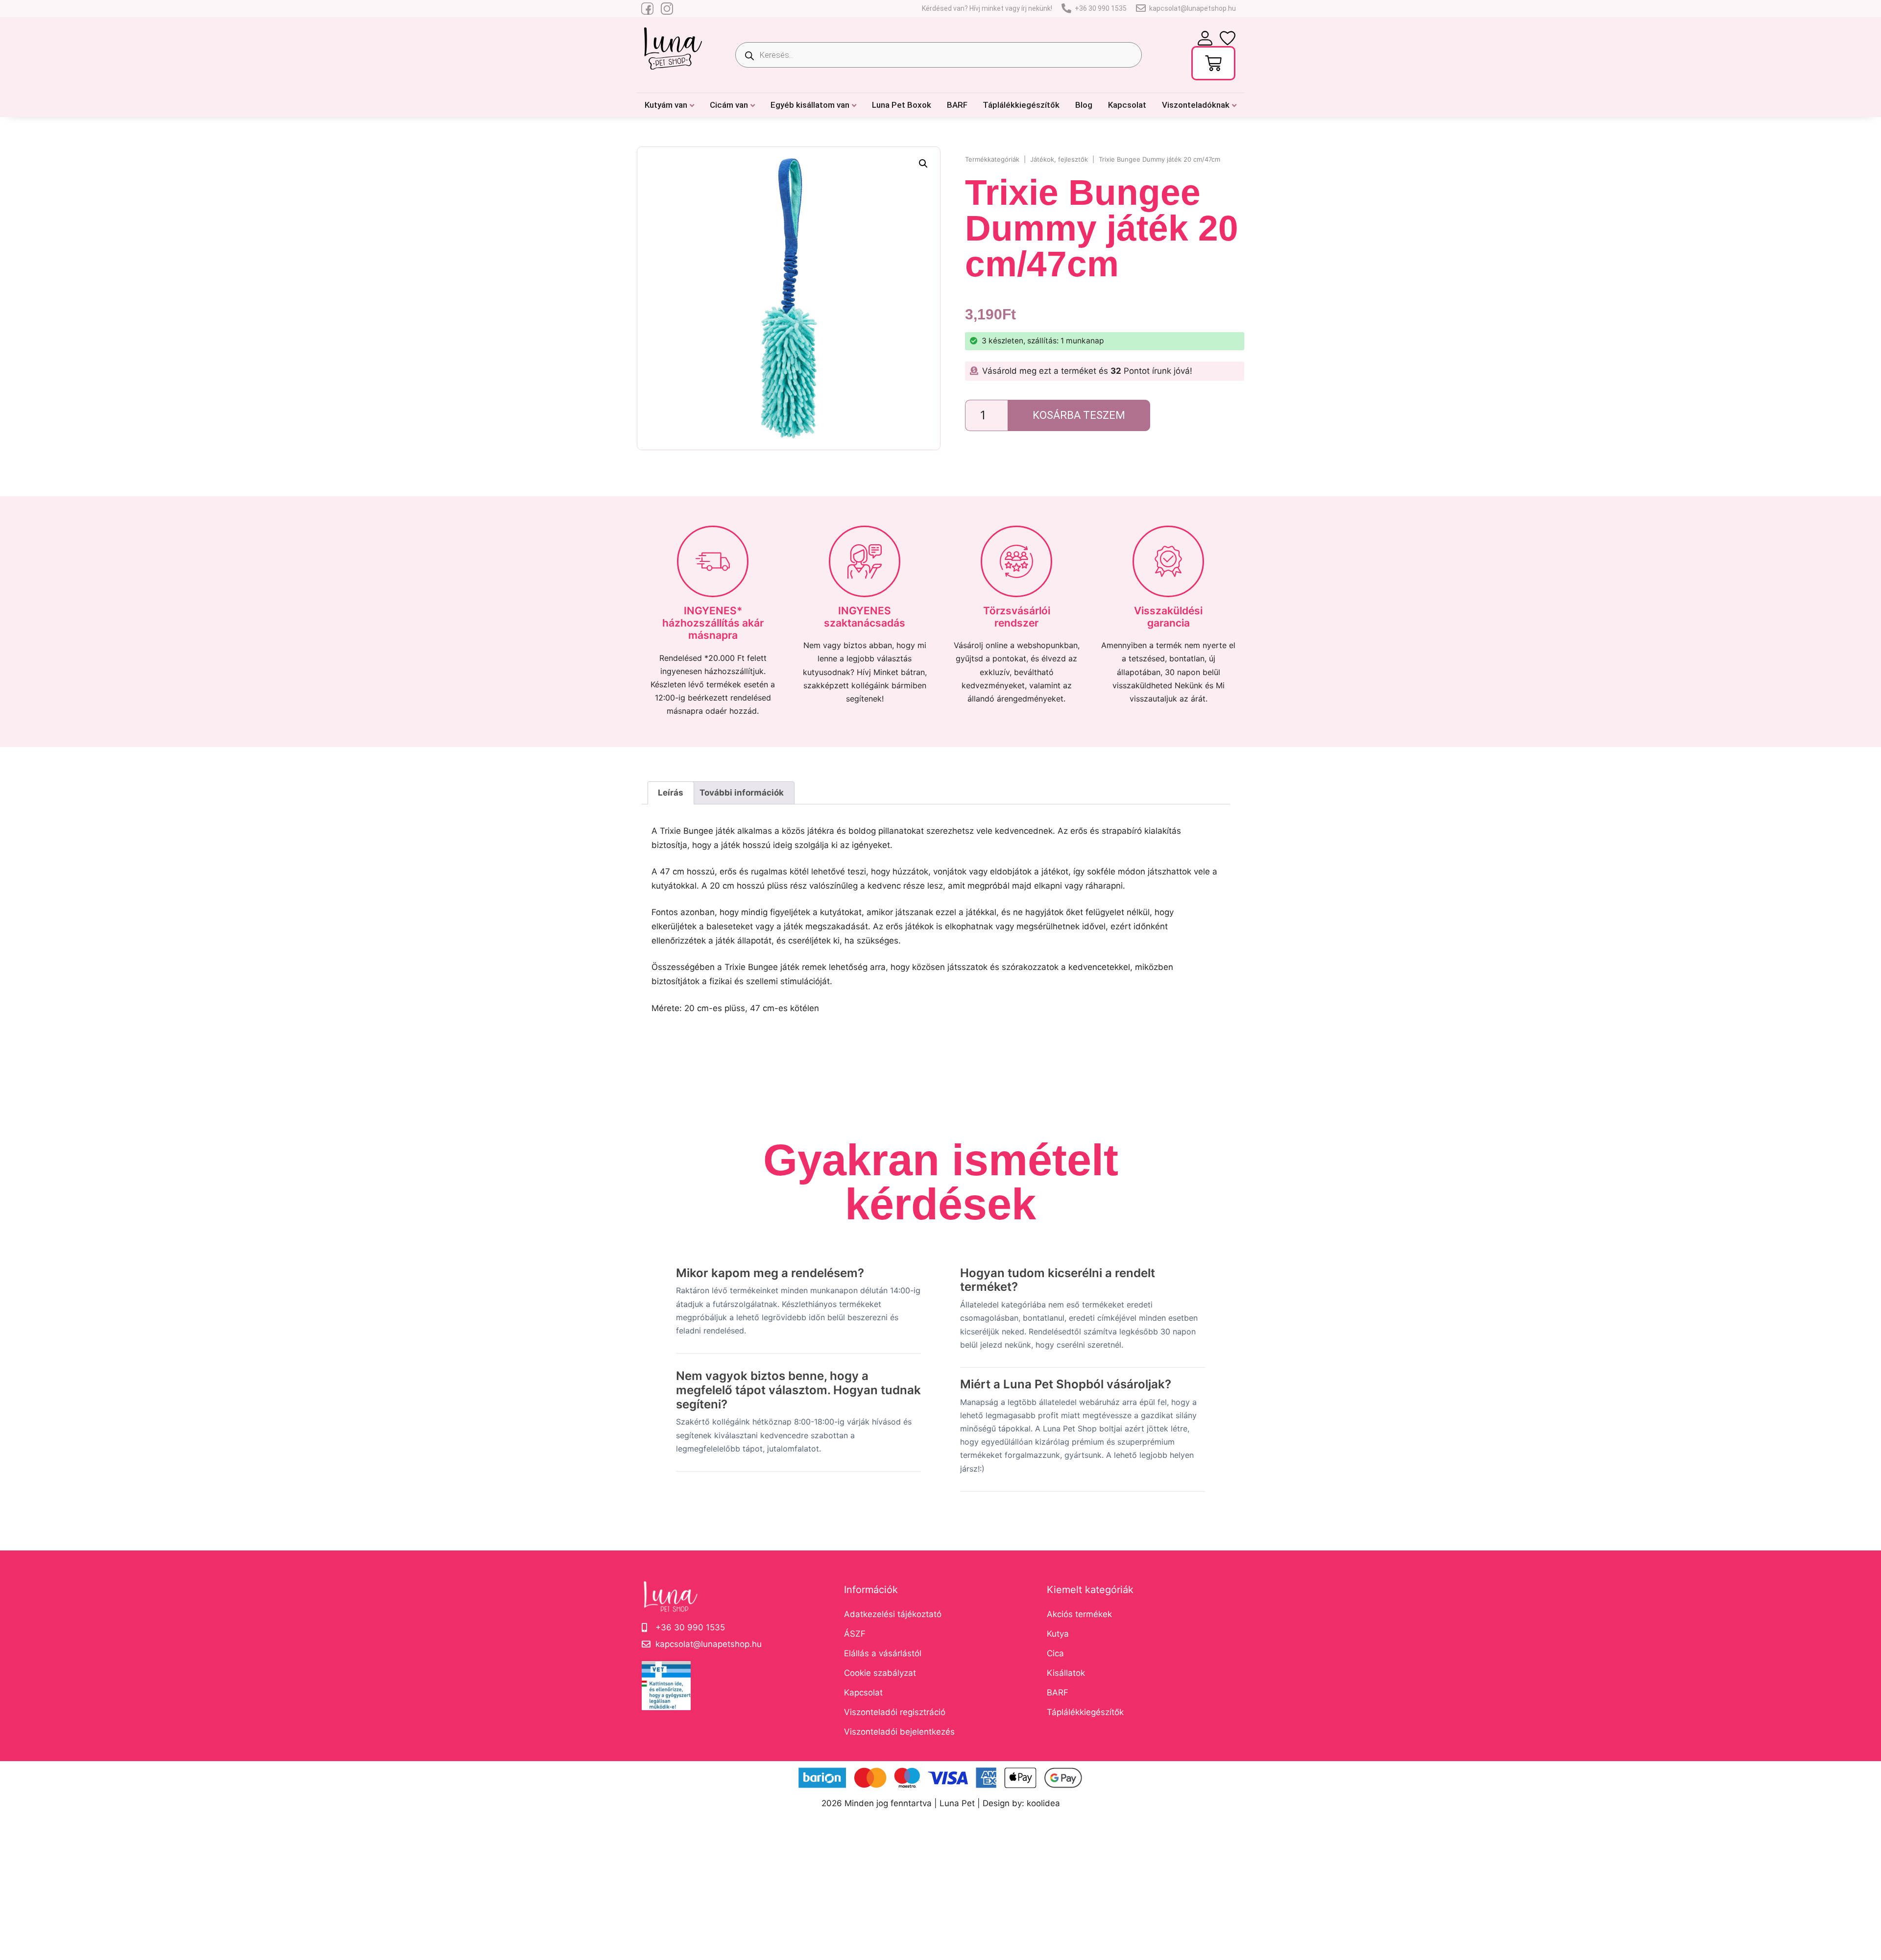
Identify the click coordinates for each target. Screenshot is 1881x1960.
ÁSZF (855, 1634)
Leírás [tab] (671, 793)
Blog (1084, 105)
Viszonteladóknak (1196, 105)
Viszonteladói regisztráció (895, 1712)
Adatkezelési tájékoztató (893, 1614)
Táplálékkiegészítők (1021, 105)
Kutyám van (666, 105)
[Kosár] (1213, 63)
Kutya (1058, 1634)
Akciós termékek (1079, 1614)
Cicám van (729, 105)
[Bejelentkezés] (1205, 38)
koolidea (1043, 1803)
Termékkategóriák (992, 159)
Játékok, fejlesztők (1059, 159)
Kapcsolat (1127, 105)
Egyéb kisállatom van (810, 105)
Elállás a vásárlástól (883, 1653)
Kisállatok (1066, 1673)
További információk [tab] (742, 793)
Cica (1055, 1653)
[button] (923, 164)
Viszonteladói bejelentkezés (899, 1732)
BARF (957, 105)
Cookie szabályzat (880, 1673)
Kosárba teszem (1079, 415)
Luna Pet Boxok (902, 105)
